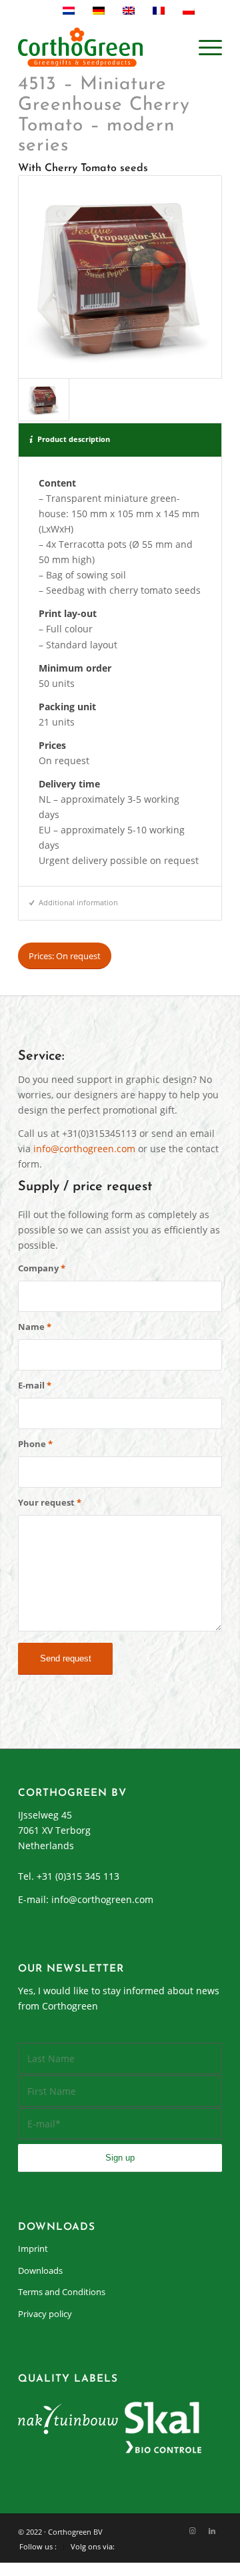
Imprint (33, 2249)
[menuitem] (204, 47)
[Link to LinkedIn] (212, 2531)
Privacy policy (45, 2314)
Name (35, 1327)
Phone (35, 1444)
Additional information (78, 902)
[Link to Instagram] (192, 2531)
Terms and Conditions (62, 2292)
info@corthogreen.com (84, 1149)
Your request (50, 1502)
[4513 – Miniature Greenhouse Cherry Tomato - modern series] (120, 277)
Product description (74, 439)
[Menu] (204, 47)
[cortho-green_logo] (100, 47)
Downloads (40, 2270)
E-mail (35, 1385)
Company (42, 1268)
